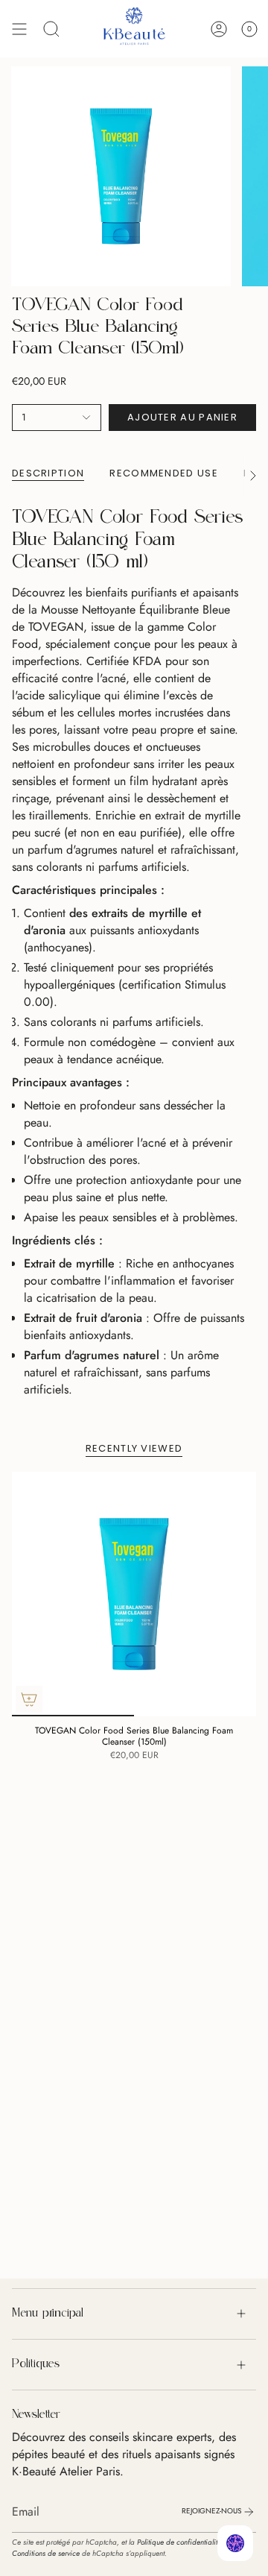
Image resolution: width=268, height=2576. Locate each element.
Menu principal (48, 2314)
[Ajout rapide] (29, 1699)
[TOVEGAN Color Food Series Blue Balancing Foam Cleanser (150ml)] (134, 1594)
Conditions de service (46, 2553)
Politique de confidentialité (179, 2542)
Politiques (36, 2364)
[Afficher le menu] (19, 29)
